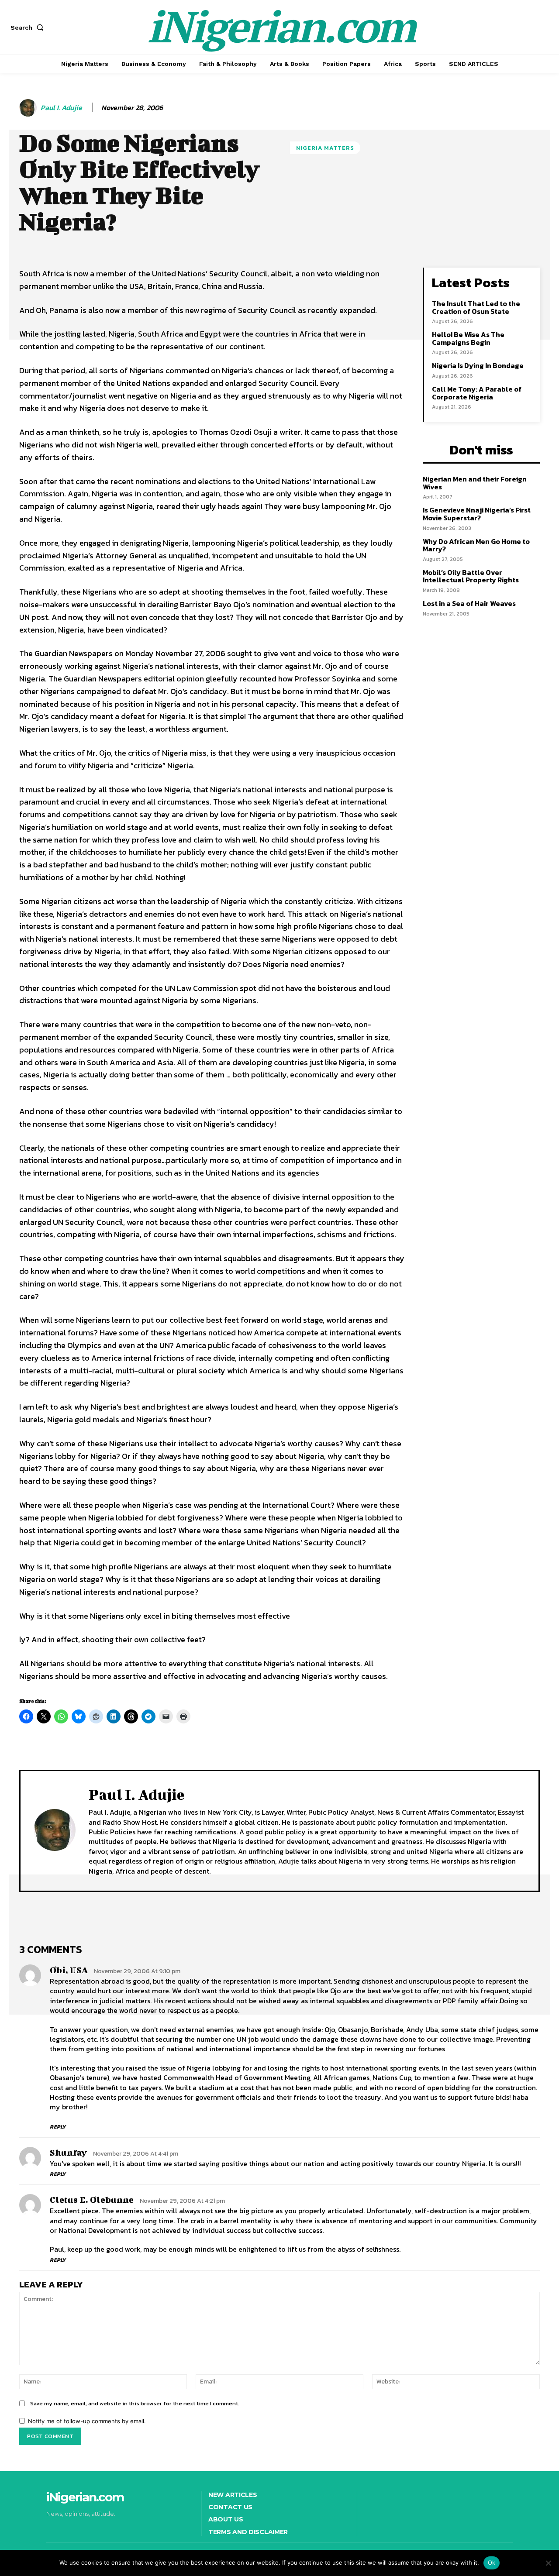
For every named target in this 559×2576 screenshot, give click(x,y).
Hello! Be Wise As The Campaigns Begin (468, 338)
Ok (492, 2562)
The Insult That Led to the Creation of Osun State (476, 307)
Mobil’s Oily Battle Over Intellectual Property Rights (471, 576)
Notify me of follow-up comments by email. (87, 2421)
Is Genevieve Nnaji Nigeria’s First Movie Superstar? (477, 514)
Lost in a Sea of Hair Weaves (469, 603)
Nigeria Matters (325, 148)
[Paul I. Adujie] (29, 108)
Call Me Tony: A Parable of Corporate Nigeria (477, 393)
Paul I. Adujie (61, 108)
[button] (29, 28)
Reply (58, 2127)
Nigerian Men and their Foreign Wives (475, 483)
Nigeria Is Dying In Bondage (478, 365)
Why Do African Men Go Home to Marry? (476, 545)
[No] (548, 2563)
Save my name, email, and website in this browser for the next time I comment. (135, 2403)
